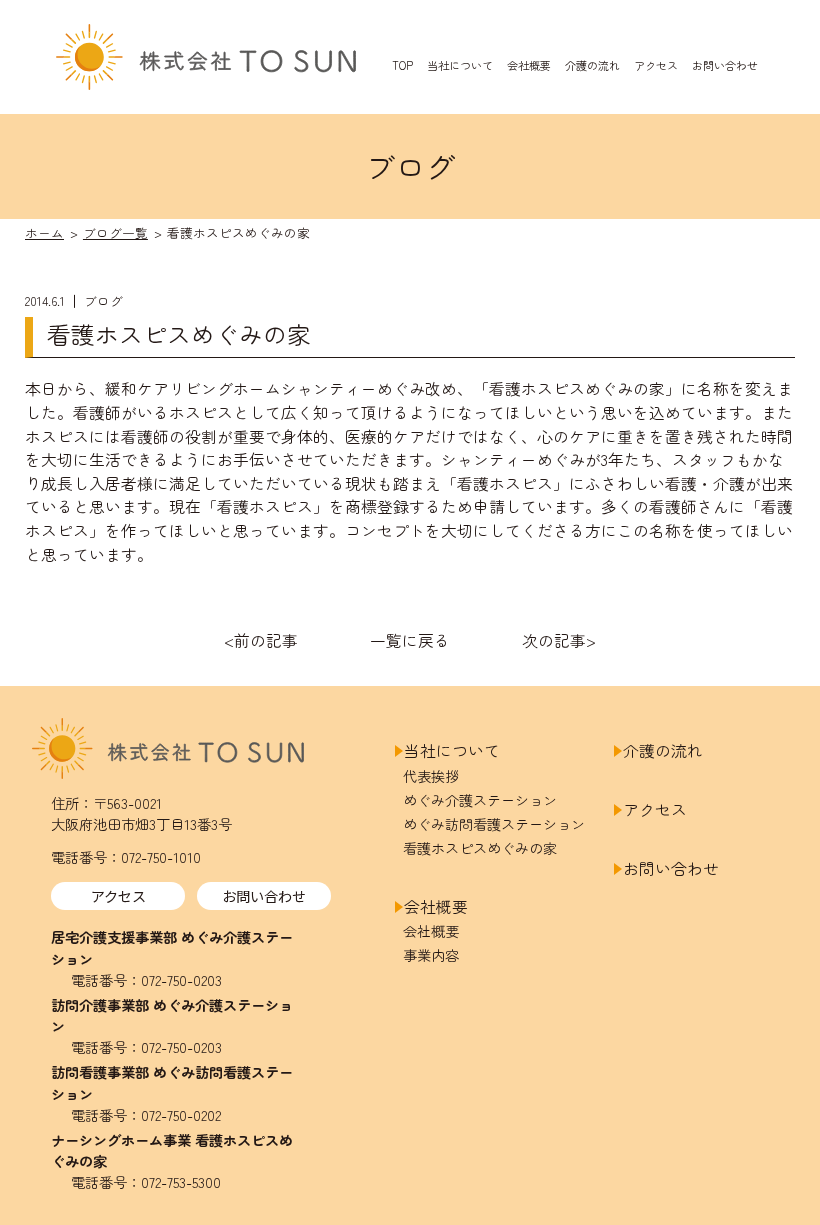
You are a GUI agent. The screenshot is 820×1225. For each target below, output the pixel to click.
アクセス (656, 64)
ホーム (44, 232)
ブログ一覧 (115, 232)
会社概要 (529, 64)
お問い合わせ (725, 64)
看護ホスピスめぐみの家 (480, 848)
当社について (460, 64)
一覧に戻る (410, 640)
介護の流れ (592, 64)
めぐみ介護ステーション (480, 800)
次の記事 (554, 640)
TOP (402, 64)
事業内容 (431, 955)
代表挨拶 (431, 776)
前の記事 (266, 640)
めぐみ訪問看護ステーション (494, 824)
